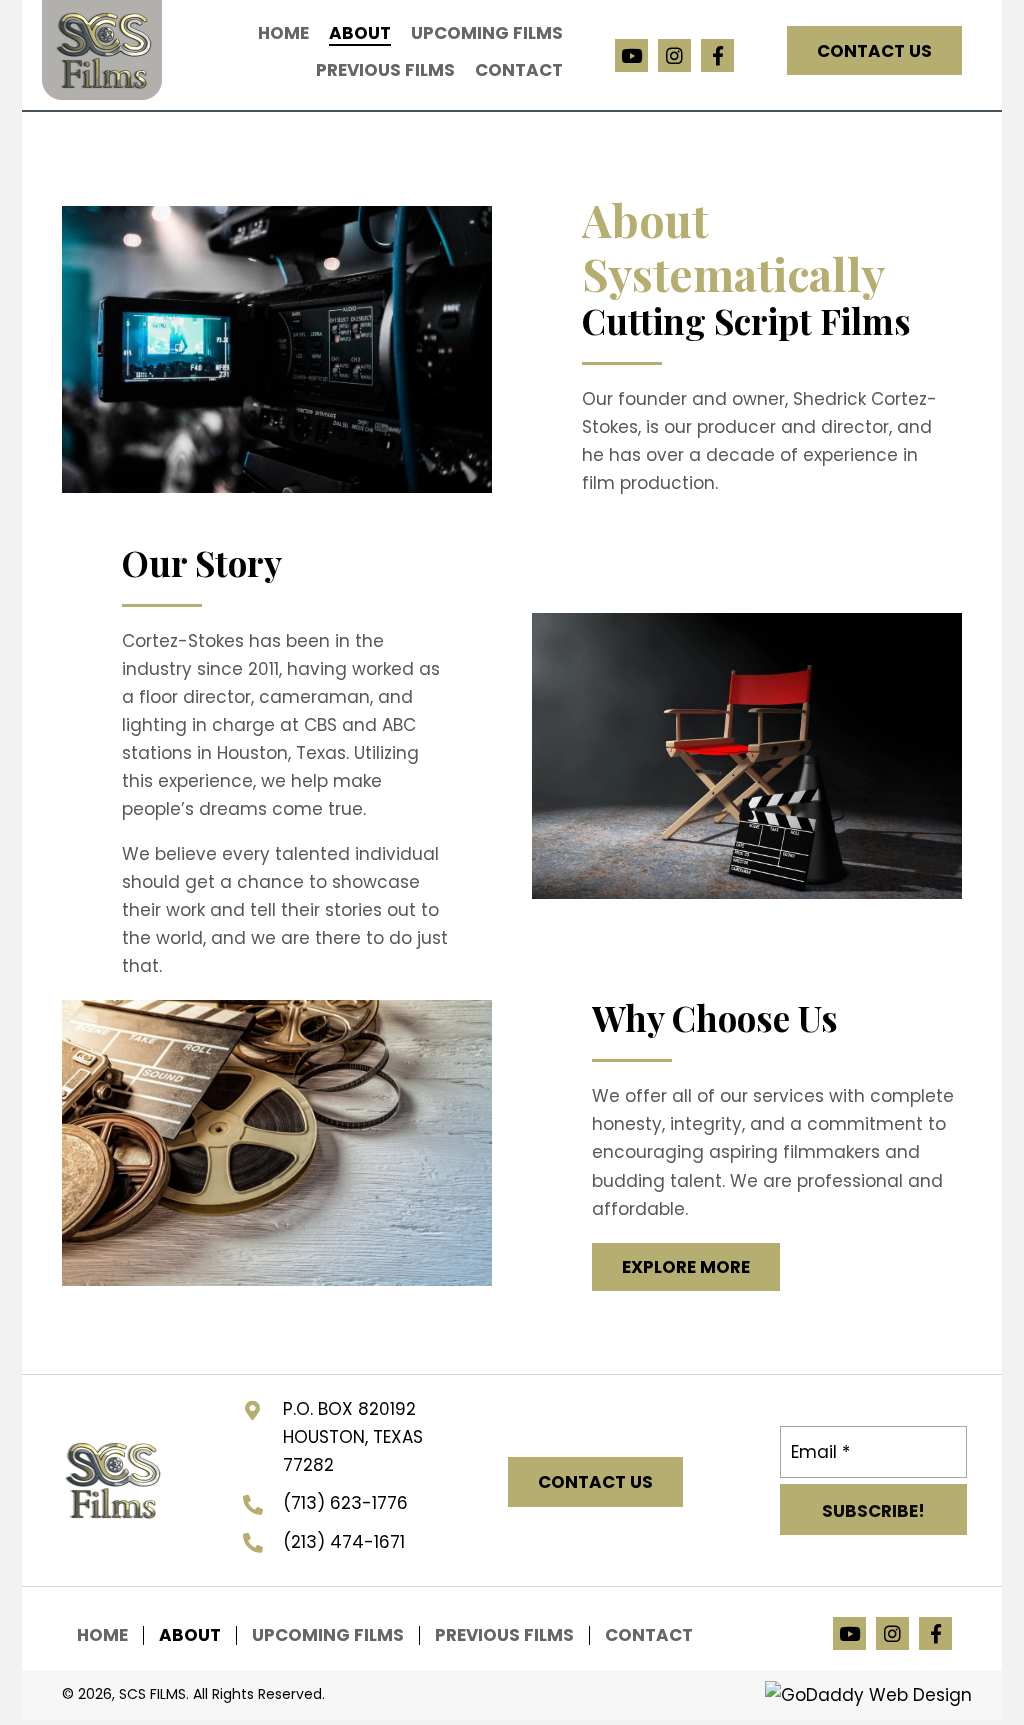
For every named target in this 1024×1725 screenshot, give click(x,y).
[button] (631, 55)
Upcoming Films (328, 1635)
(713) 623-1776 (345, 1503)
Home (102, 1635)
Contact (649, 1635)
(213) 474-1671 (344, 1542)
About (190, 1635)
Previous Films (504, 1635)
